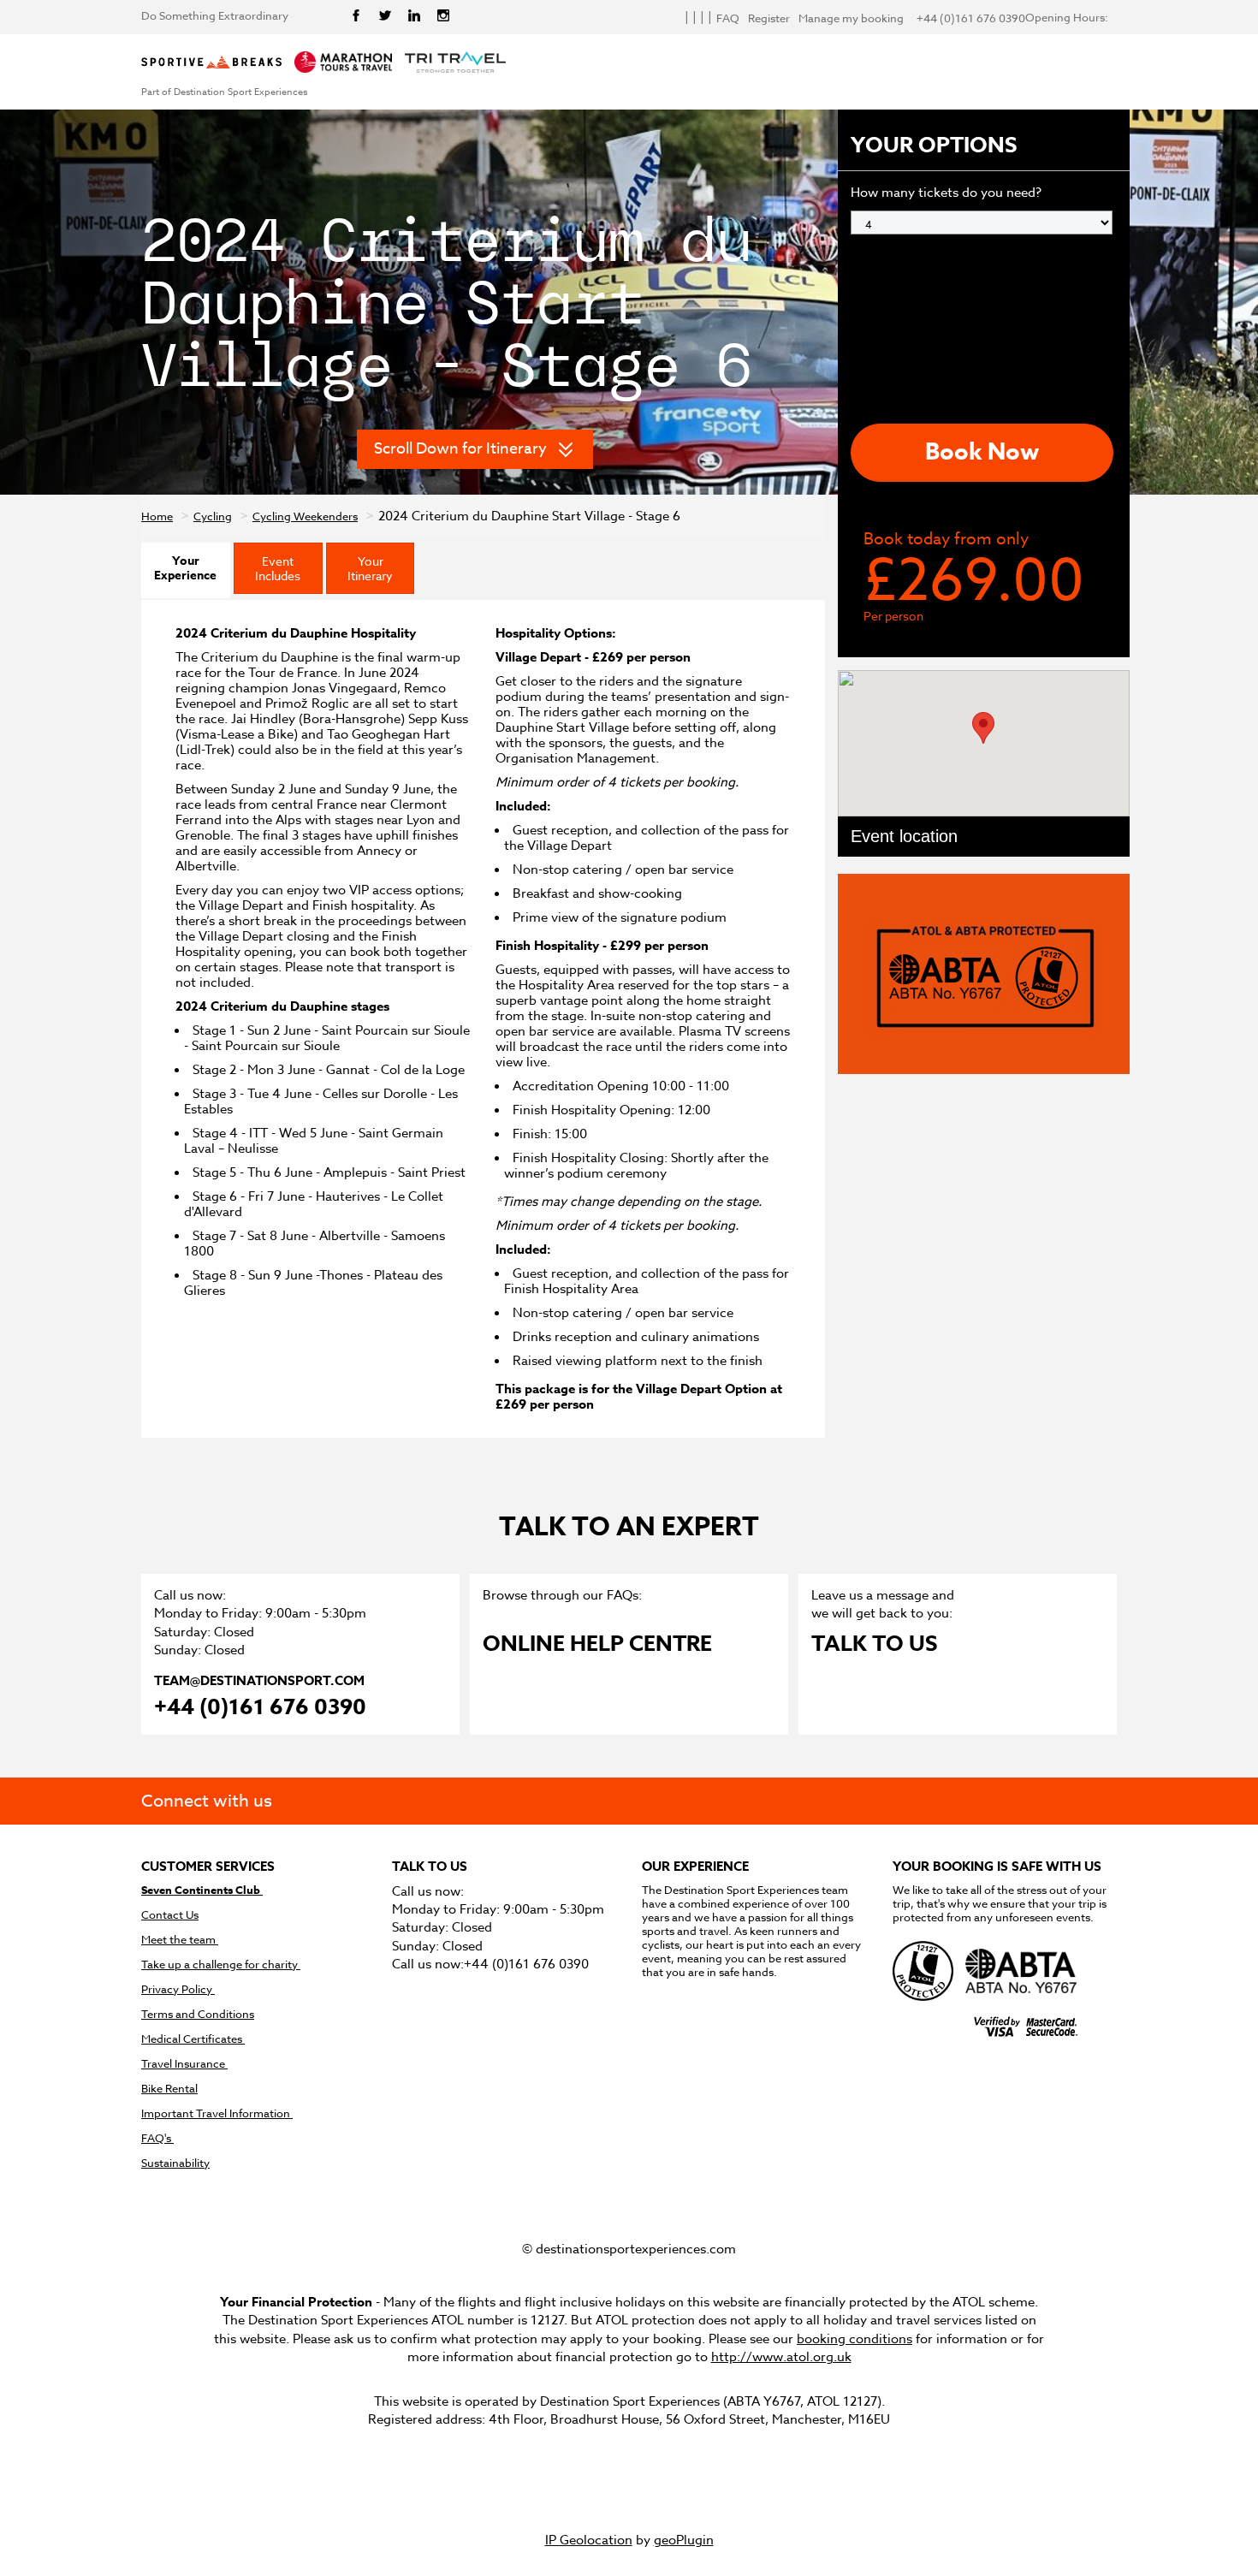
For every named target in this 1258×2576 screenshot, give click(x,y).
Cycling (213, 516)
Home (157, 516)
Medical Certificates (193, 2039)
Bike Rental (169, 2089)
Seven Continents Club (202, 1890)
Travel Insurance (184, 2064)
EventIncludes (278, 568)
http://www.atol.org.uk (781, 2357)
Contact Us (170, 1915)
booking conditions (854, 2339)
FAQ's (157, 2138)
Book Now (982, 452)
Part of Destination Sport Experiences (224, 92)
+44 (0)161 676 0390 (260, 1709)
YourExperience (185, 568)
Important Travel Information (217, 2113)
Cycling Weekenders (305, 516)
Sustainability (175, 2163)
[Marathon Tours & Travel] (343, 63)
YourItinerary (370, 568)
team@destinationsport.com (259, 1680)
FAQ (728, 18)
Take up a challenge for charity (221, 1965)
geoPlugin (684, 2540)
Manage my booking (851, 18)
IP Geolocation (589, 2540)
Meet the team (180, 1940)
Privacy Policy (178, 1989)
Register (769, 18)
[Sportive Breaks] (211, 63)
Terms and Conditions (198, 2014)
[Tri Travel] (455, 63)
